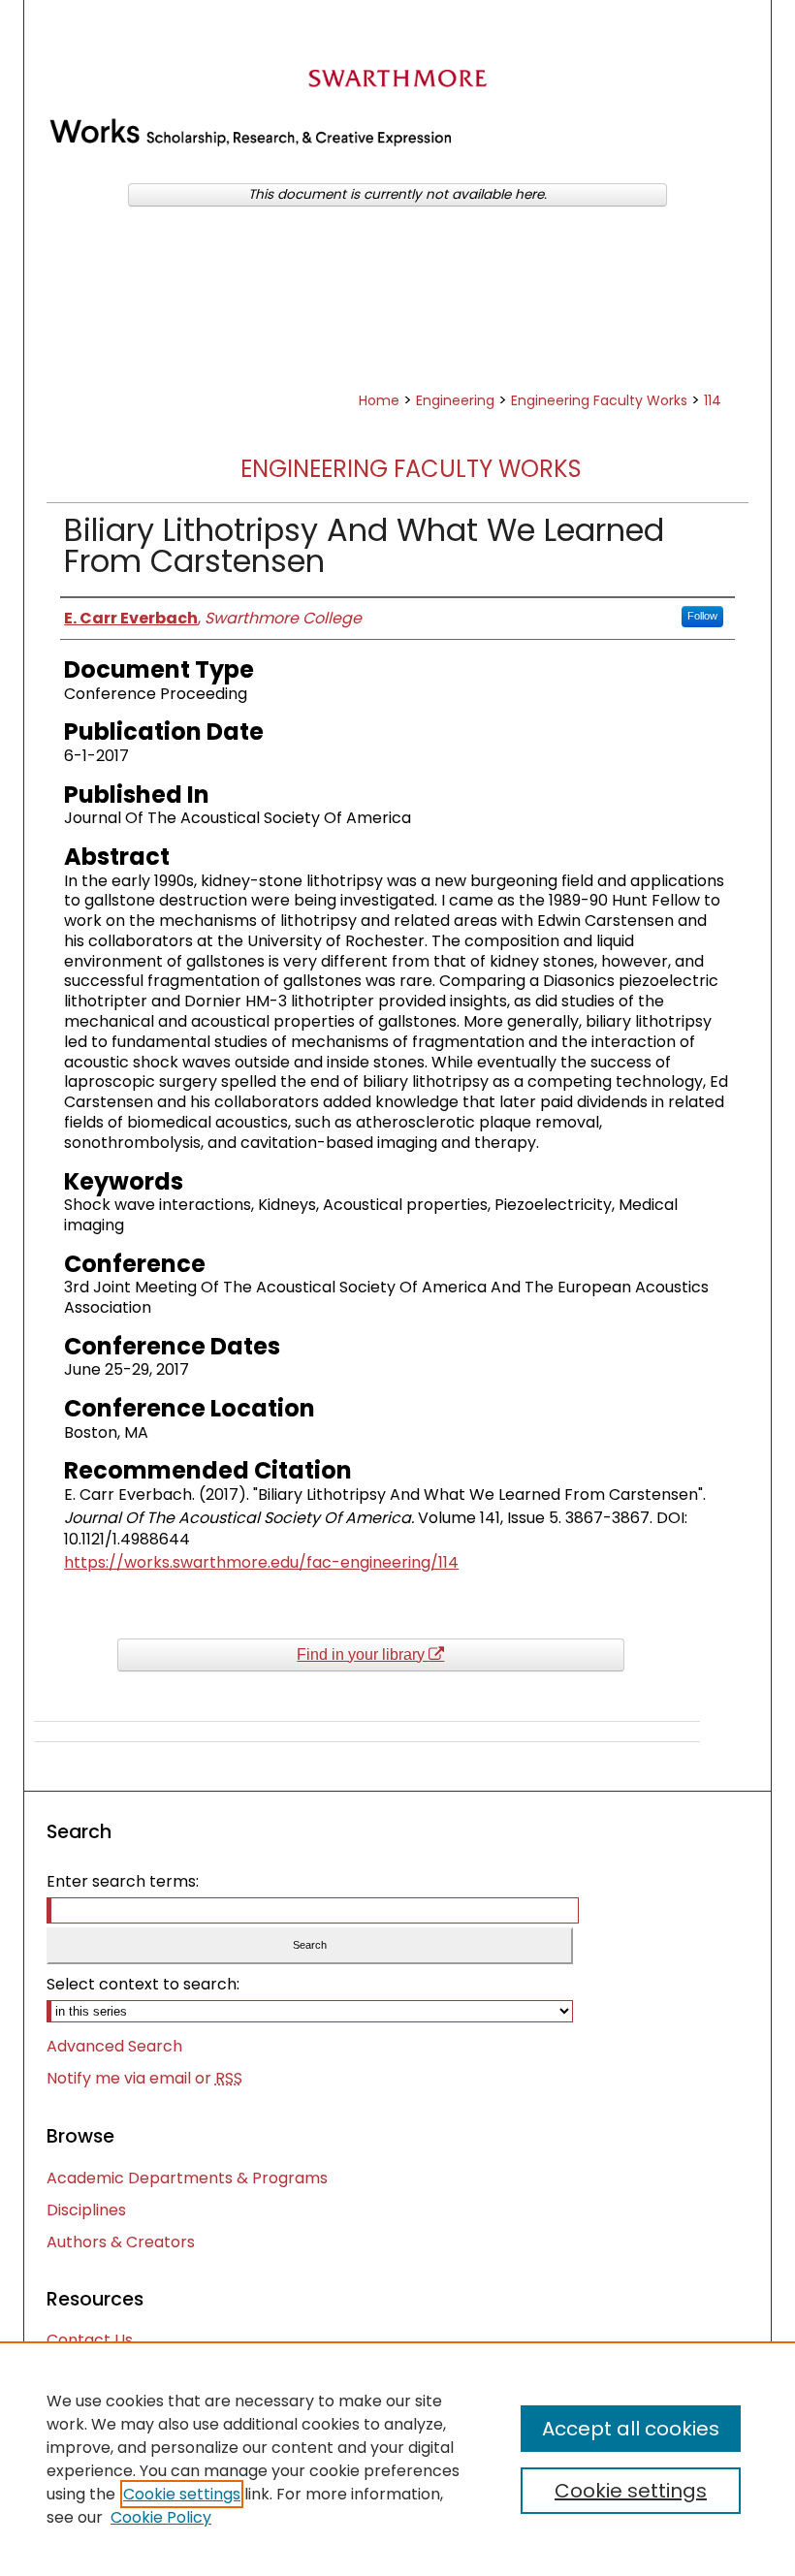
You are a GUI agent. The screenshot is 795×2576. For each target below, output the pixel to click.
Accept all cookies (631, 2429)
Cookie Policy (161, 2517)
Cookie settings (182, 2494)
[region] (397, 2459)
